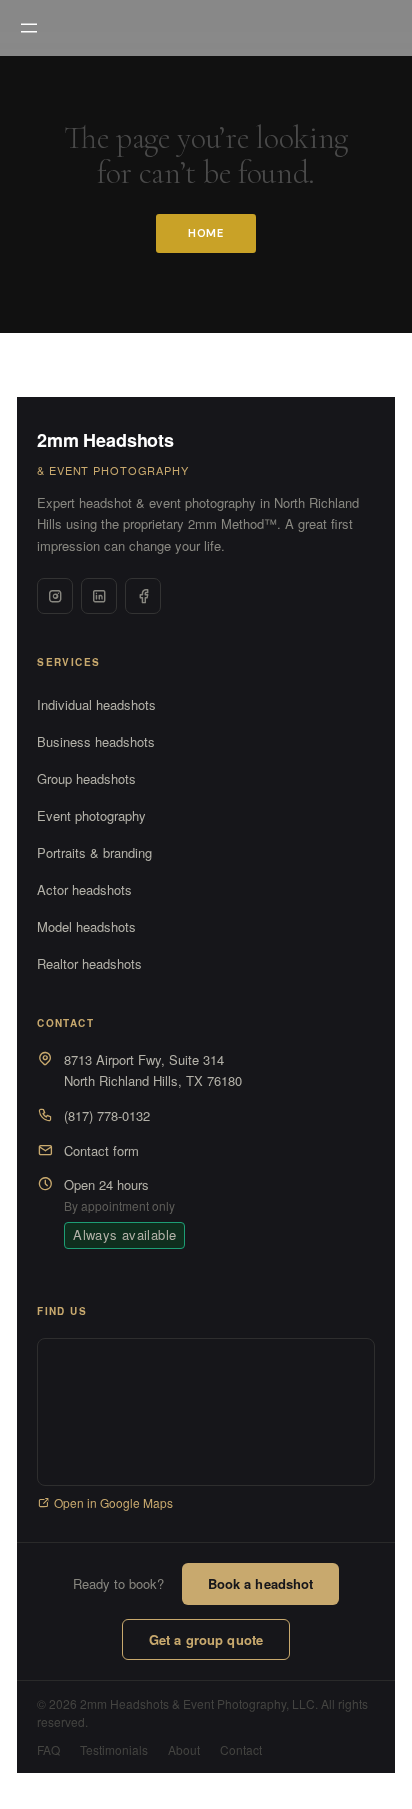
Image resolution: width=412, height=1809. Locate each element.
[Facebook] (143, 596)
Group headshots (86, 778)
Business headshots (96, 741)
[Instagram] (55, 596)
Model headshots (86, 926)
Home (206, 233)
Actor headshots (84, 889)
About (184, 1749)
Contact (241, 1749)
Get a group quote (206, 1639)
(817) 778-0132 (107, 1115)
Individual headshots (96, 704)
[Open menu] (29, 28)
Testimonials (114, 1749)
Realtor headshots (89, 963)
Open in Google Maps (113, 1502)
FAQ (48, 1749)
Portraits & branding (94, 852)
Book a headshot (261, 1583)
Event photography (91, 815)
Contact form (101, 1150)
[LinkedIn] (99, 596)
